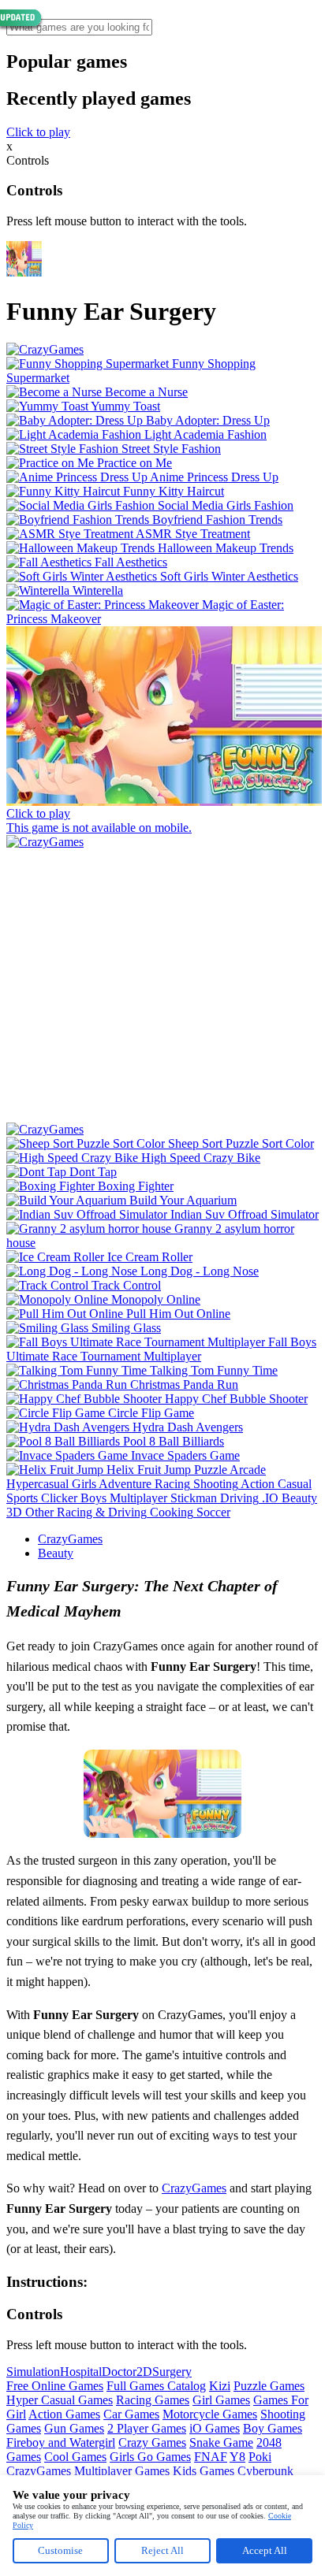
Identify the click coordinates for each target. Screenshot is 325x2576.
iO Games (215, 2428)
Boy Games (273, 2428)
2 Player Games (147, 2428)
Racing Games (153, 2400)
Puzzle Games (269, 2386)
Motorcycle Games (210, 2414)
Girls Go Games (150, 2457)
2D (144, 2372)
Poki (260, 2457)
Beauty (56, 1553)
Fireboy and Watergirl (61, 2442)
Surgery (172, 2372)
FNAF (211, 2457)
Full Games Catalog (156, 2386)
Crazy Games (152, 2442)
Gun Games (74, 2428)
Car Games (131, 2414)
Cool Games (75, 2457)
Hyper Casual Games (60, 2400)
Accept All (265, 2550)
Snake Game (221, 2442)
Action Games (64, 2414)
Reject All (162, 2550)
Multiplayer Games (122, 2471)
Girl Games (221, 2400)
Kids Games (204, 2471)
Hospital (81, 2372)
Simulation (33, 2372)
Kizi (220, 2386)
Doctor (119, 2372)
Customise (60, 2550)
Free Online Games (55, 2386)
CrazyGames (70, 1539)
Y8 (237, 2457)
